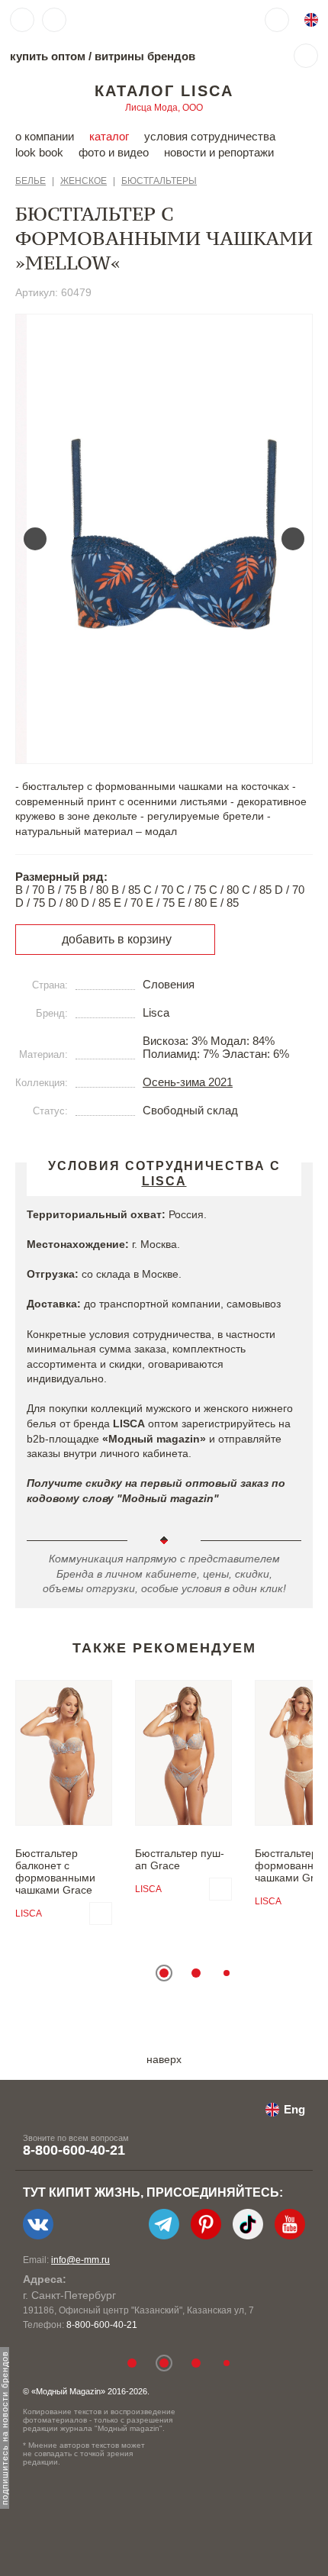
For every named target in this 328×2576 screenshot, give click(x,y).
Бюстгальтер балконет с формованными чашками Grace (55, 1872)
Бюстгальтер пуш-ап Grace (180, 1859)
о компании (45, 136)
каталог (109, 136)
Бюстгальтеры (159, 181)
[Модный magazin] (120, 20)
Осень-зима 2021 (188, 1082)
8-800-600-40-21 (74, 2150)
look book (39, 152)
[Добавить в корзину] (101, 1913)
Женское (84, 181)
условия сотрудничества (210, 136)
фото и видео (114, 152)
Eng (294, 2109)
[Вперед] (293, 539)
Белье (31, 181)
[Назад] (35, 539)
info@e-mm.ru (80, 2260)
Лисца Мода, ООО (164, 108)
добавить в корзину (117, 939)
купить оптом (48, 56)
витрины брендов (145, 56)
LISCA (29, 1913)
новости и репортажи (219, 152)
